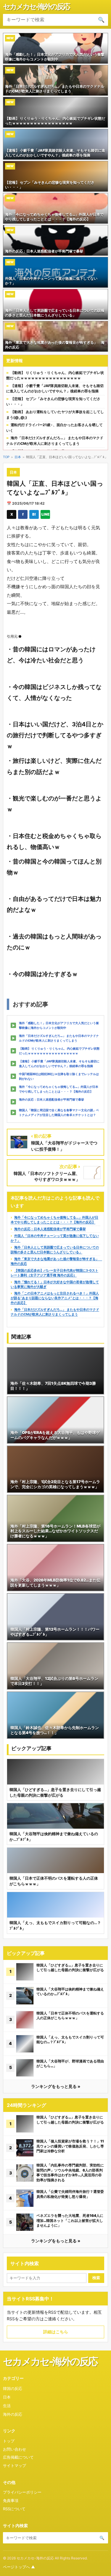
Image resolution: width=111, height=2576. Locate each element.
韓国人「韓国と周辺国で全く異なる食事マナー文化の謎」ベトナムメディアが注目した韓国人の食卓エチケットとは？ (59, 1112)
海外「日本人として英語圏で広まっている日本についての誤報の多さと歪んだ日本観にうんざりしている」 (55, 1250)
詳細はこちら (56, 2332)
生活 (7, 2406)
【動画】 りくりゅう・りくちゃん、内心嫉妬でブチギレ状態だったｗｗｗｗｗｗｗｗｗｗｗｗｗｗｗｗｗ (59, 1051)
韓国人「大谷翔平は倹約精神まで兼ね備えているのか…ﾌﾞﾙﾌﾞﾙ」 (70, 1992)
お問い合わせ (15, 2449)
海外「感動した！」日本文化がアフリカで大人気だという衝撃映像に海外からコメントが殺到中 (59, 1025)
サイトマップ (15, 2465)
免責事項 (11, 2500)
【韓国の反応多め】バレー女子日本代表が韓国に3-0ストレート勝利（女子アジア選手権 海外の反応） (54, 1273)
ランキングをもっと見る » (56, 2086)
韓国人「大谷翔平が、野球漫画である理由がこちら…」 (70, 2064)
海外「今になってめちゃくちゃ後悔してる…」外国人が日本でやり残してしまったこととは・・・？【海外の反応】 (59, 1089)
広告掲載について (18, 2457)
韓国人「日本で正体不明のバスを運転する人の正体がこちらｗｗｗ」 (70, 2016)
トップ (9, 2441)
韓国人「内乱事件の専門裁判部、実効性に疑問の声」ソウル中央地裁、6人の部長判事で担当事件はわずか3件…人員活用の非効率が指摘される (70, 2173)
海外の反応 (13, 2414)
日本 (18, 457)
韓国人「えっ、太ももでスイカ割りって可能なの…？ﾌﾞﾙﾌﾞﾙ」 (70, 2040)
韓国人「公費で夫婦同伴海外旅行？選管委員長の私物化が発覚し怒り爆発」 (70, 2194)
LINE (45, 514)
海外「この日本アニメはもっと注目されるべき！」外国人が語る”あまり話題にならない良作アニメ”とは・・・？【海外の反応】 (55, 1298)
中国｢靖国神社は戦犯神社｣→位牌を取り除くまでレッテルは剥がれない (59, 1076)
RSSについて (14, 2509)
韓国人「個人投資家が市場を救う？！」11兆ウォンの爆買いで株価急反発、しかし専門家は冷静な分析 (70, 2146)
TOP (6, 457)
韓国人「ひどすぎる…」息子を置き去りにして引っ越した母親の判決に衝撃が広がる (70, 1968)
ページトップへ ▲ (19, 2567)
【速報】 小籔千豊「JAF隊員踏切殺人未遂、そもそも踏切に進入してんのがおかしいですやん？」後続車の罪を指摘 (59, 1064)
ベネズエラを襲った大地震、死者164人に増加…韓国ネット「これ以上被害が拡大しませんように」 (70, 2220)
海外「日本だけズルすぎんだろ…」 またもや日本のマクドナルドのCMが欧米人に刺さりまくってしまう (59, 1038)
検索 (96, 2278)
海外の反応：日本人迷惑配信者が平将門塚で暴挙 (52, 1099)
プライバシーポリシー (22, 2492)
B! (34, 514)
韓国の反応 (13, 2388)
